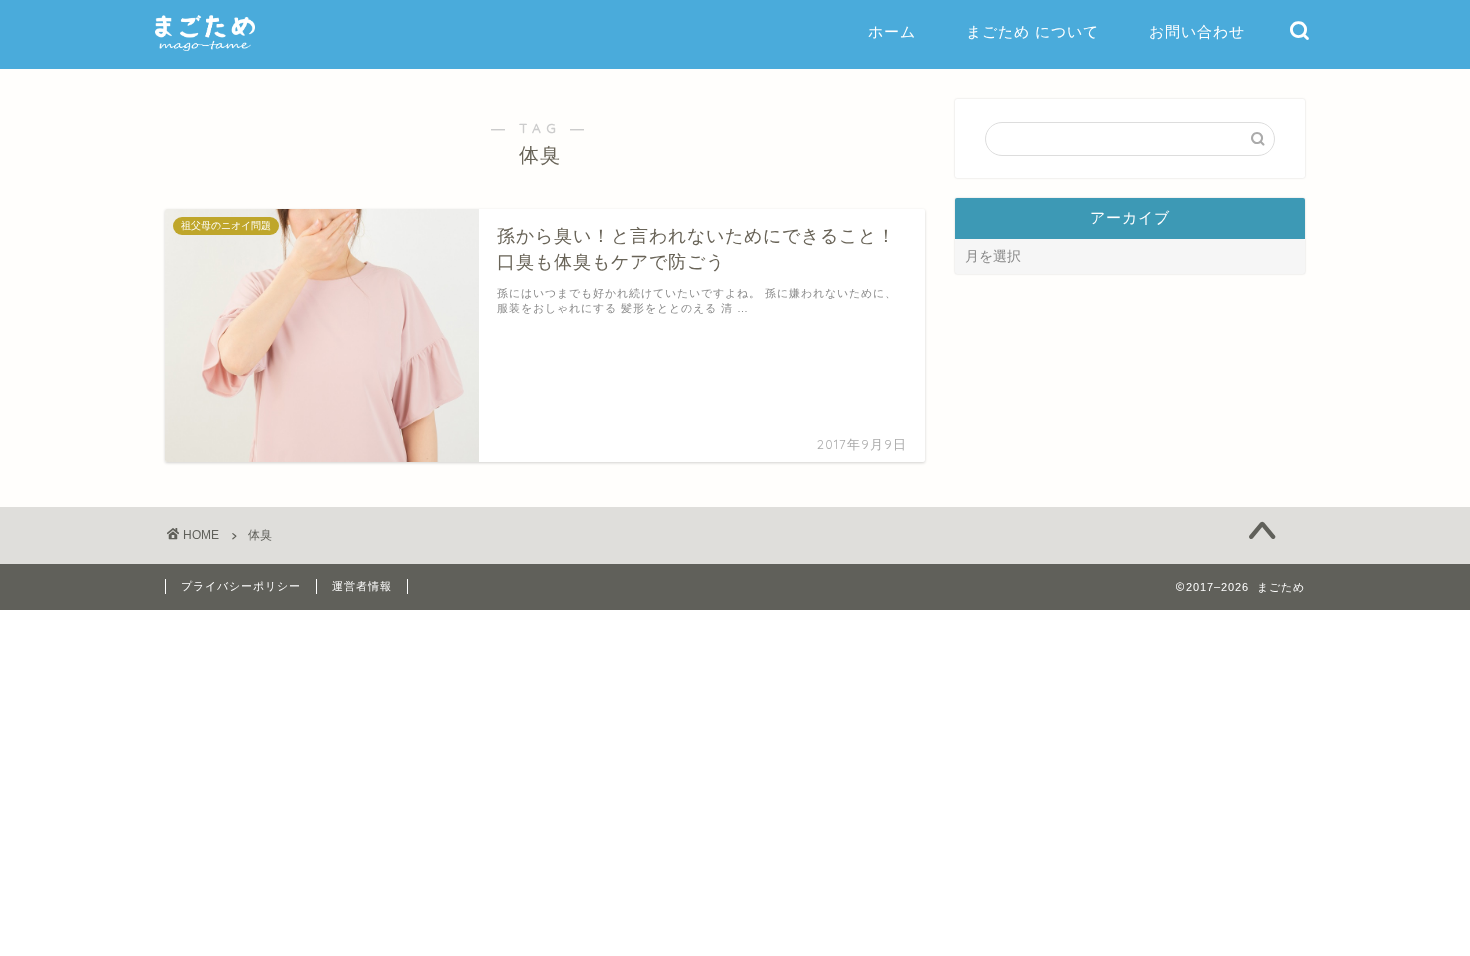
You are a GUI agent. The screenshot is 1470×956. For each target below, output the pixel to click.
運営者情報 (362, 586)
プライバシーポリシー (241, 586)
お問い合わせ (1197, 31)
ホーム (892, 31)
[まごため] (205, 49)
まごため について (1032, 31)
